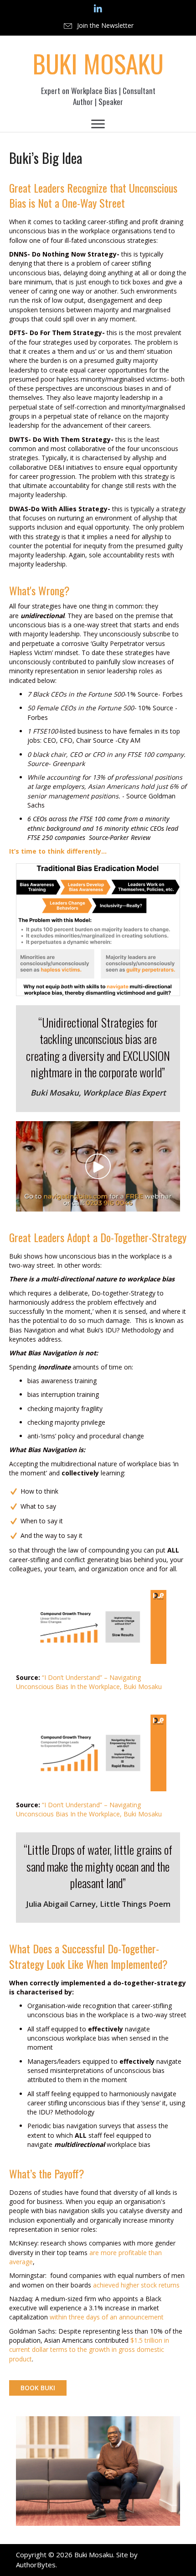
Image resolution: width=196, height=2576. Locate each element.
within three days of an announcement (107, 2317)
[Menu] (98, 124)
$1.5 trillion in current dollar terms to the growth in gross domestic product (89, 2350)
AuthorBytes (36, 2565)
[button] (98, 26)
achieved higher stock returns (136, 2285)
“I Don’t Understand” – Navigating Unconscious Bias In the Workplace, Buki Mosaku (89, 1682)
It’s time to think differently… (58, 851)
